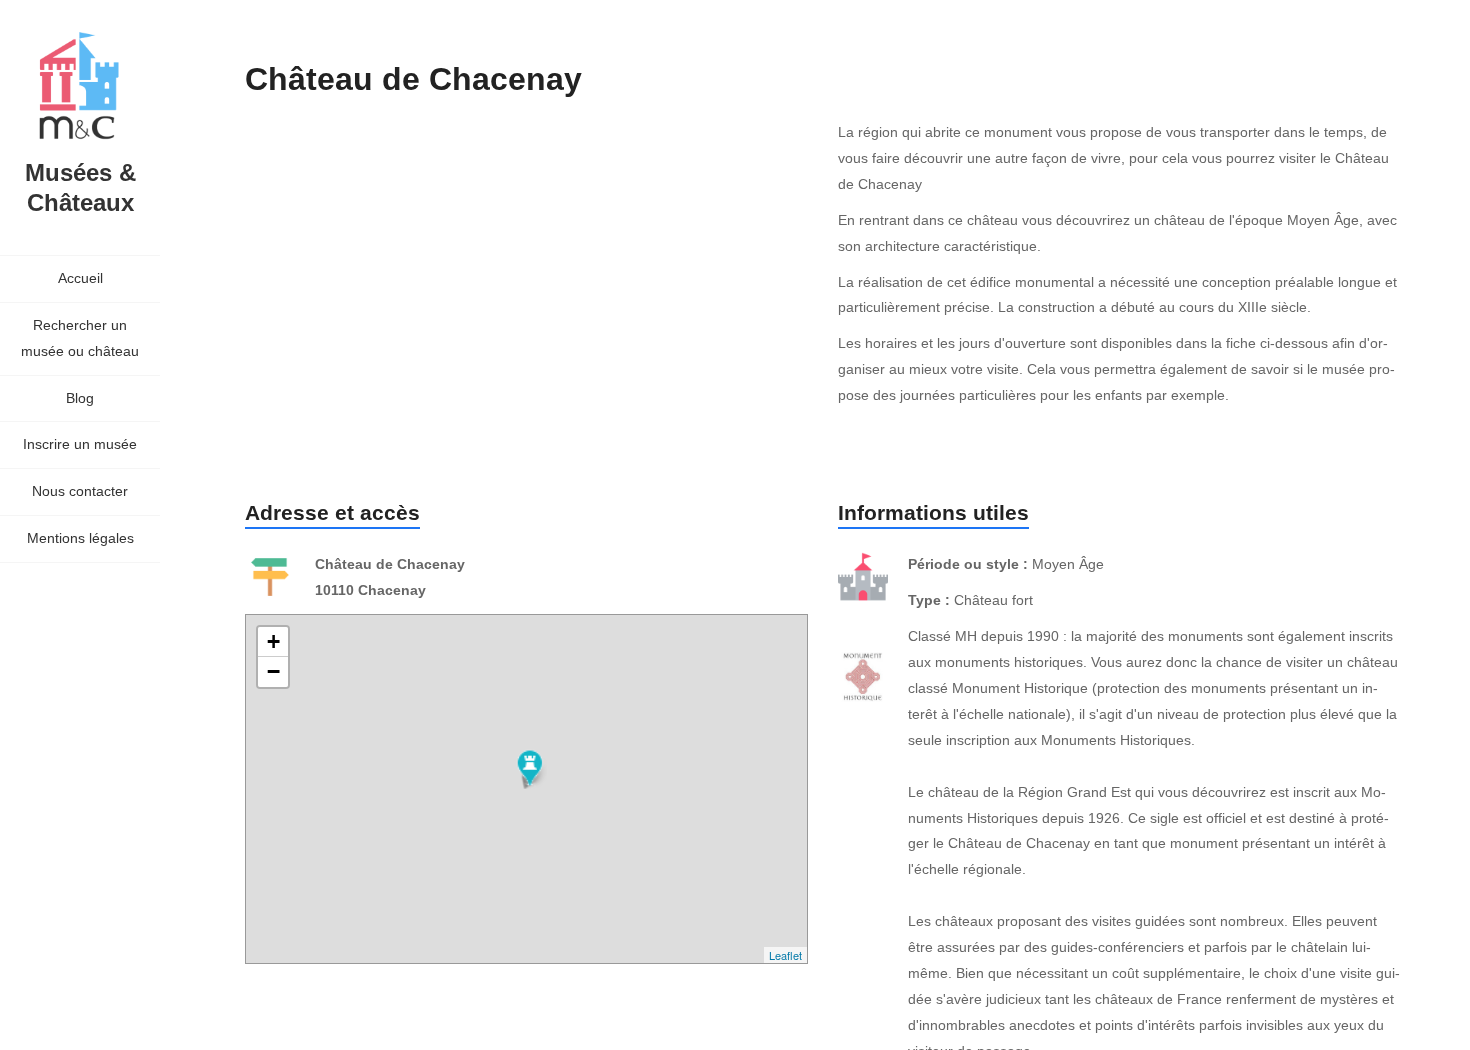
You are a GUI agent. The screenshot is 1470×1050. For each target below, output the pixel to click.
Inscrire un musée (80, 444)
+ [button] (273, 641)
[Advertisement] (609, 288)
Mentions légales (80, 538)
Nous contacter (80, 491)
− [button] (273, 671)
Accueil (80, 278)
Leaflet (785, 955)
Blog (80, 398)
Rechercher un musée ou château (80, 338)
